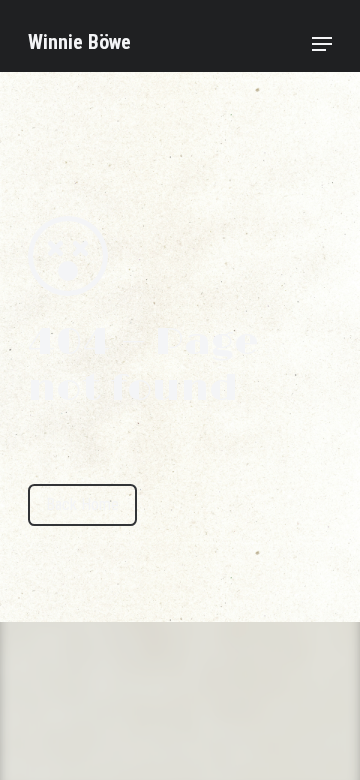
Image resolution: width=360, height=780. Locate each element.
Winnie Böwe (79, 42)
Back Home (82, 504)
